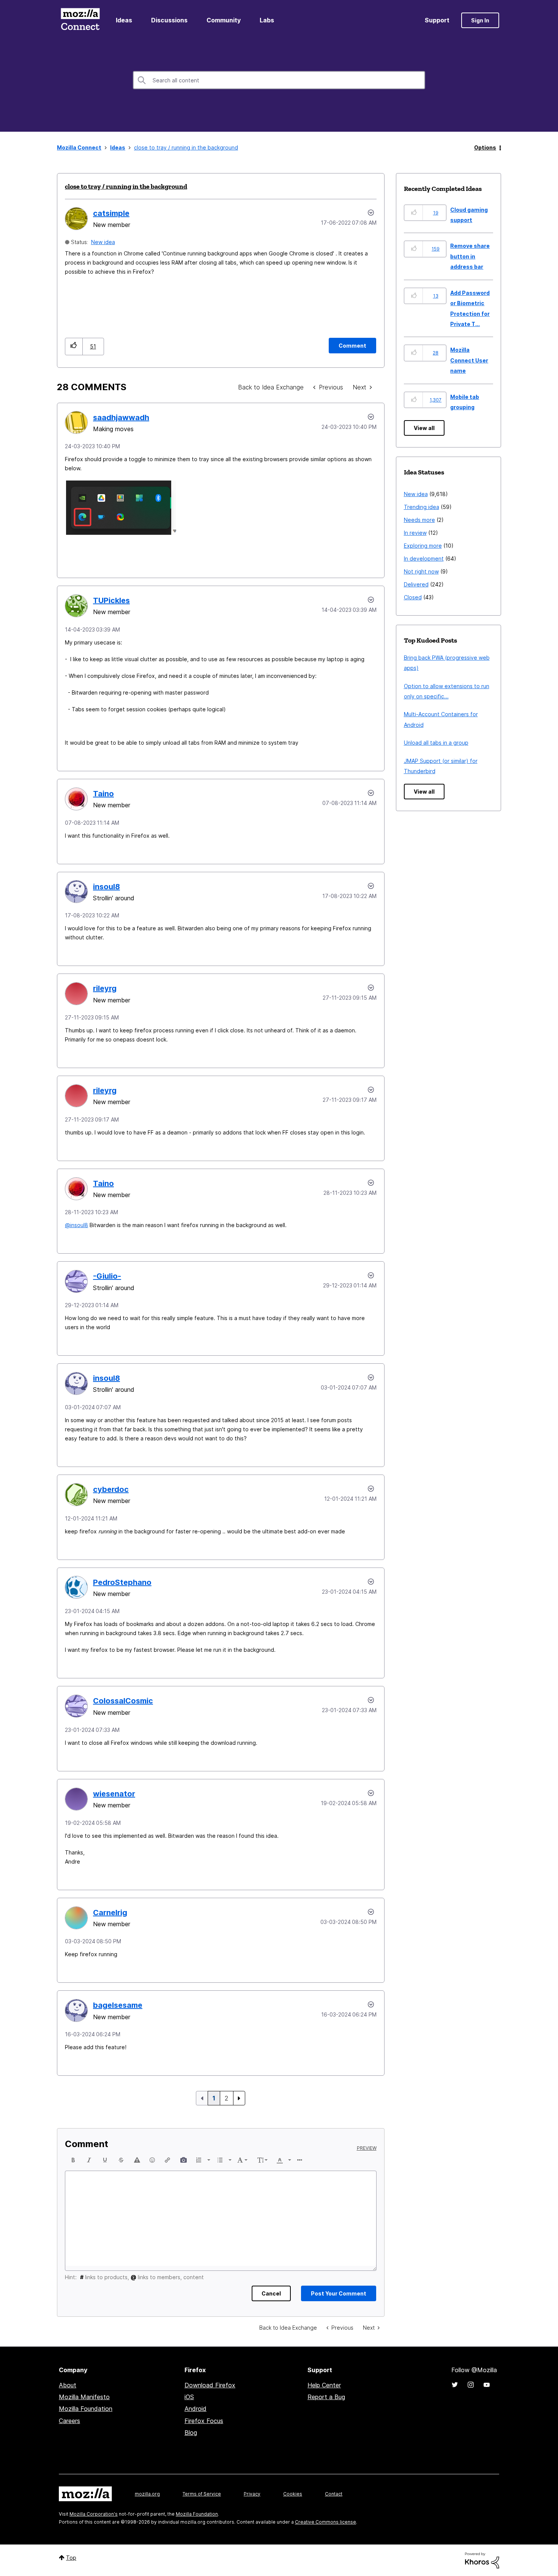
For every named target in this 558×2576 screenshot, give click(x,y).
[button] (74, 346)
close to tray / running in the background (126, 186)
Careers (69, 2421)
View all (424, 428)
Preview (367, 2148)
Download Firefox (210, 2385)
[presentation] (73, 2160)
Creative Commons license (325, 2522)
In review (415, 533)
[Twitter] (455, 2385)
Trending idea (422, 507)
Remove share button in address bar (470, 256)
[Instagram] (471, 2385)
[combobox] (279, 80)
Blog (191, 2433)
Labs (267, 20)
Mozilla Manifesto (84, 2397)
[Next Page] (239, 2098)
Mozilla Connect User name (469, 360)
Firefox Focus (204, 2421)
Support (437, 20)
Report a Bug (326, 2397)
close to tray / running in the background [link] (186, 147)
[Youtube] (487, 2385)
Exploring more (423, 546)
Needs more (419, 520)
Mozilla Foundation (86, 2409)
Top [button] (71, 2558)
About (68, 2385)
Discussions (169, 20)
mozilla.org (147, 2494)
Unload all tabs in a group (436, 743)
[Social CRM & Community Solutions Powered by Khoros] (482, 2560)
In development (424, 559)
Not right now (421, 571)
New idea (103, 242)
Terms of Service (202, 2494)
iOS (189, 2397)
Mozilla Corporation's (94, 2514)
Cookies (293, 2494)
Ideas (124, 20)
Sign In (480, 20)
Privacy (252, 2494)
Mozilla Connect (80, 20)
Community (224, 20)
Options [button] (485, 147)
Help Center (324, 2385)
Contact (334, 2494)
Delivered (416, 584)
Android (195, 2409)
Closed (413, 597)
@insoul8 (76, 1225)
